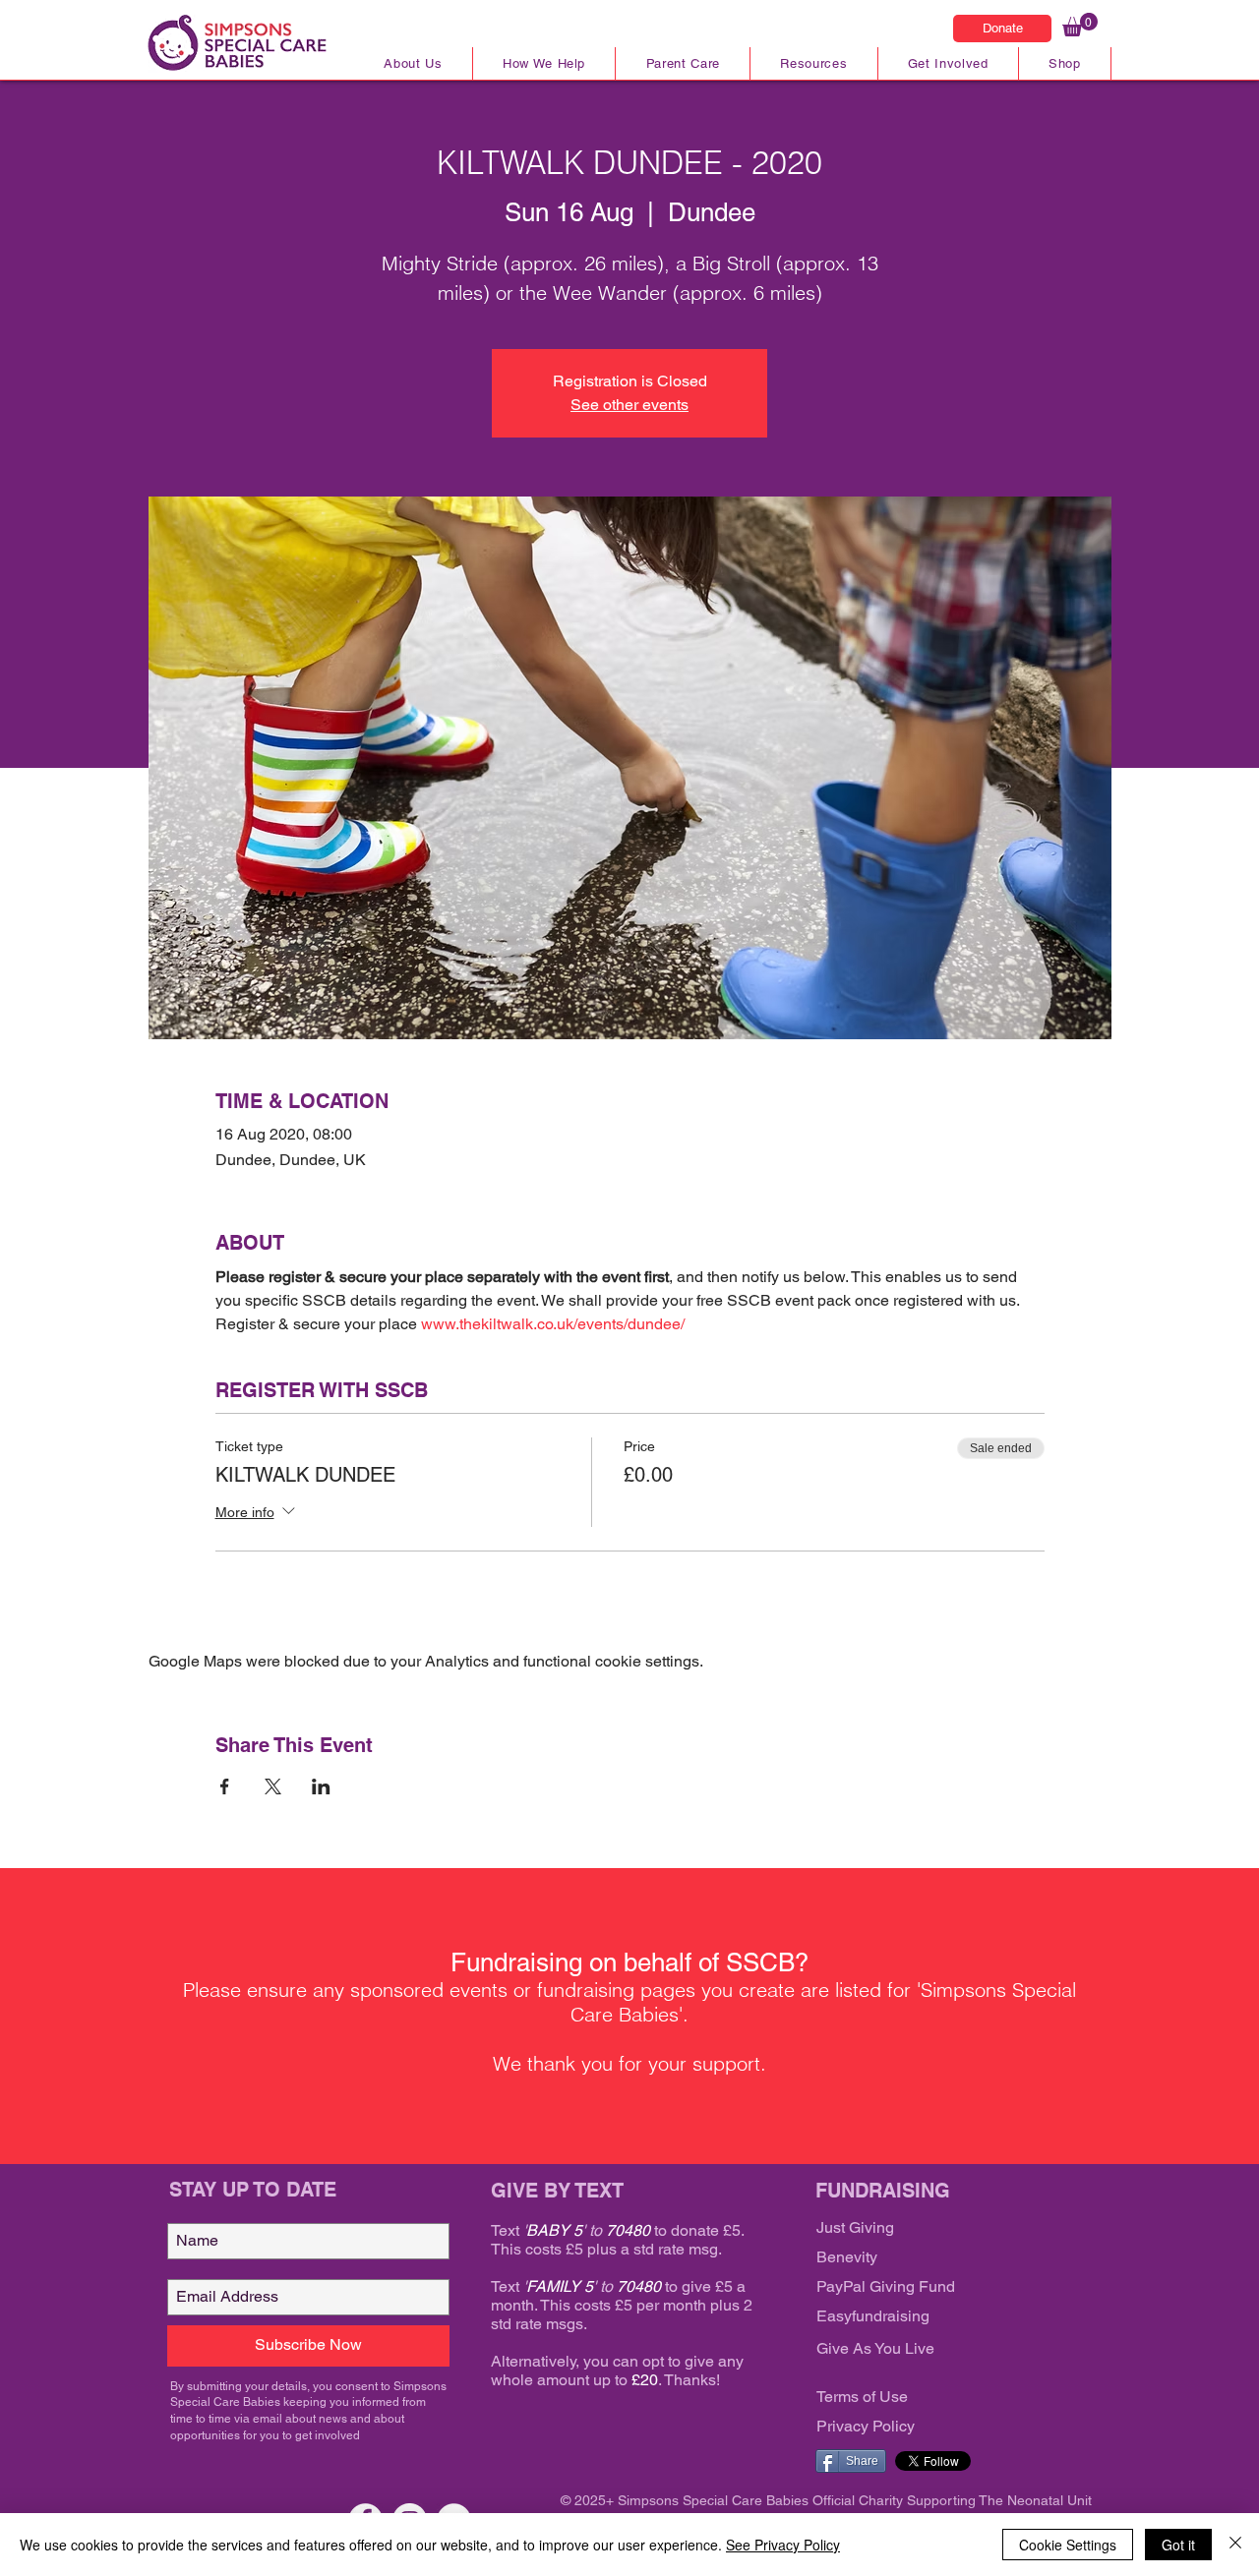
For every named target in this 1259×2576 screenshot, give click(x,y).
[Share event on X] (273, 1786)
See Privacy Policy (783, 2545)
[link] (1080, 25)
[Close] (1235, 2545)
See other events (629, 405)
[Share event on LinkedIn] (321, 1786)
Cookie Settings (1068, 2545)
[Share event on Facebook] (225, 1786)
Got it (1178, 2545)
